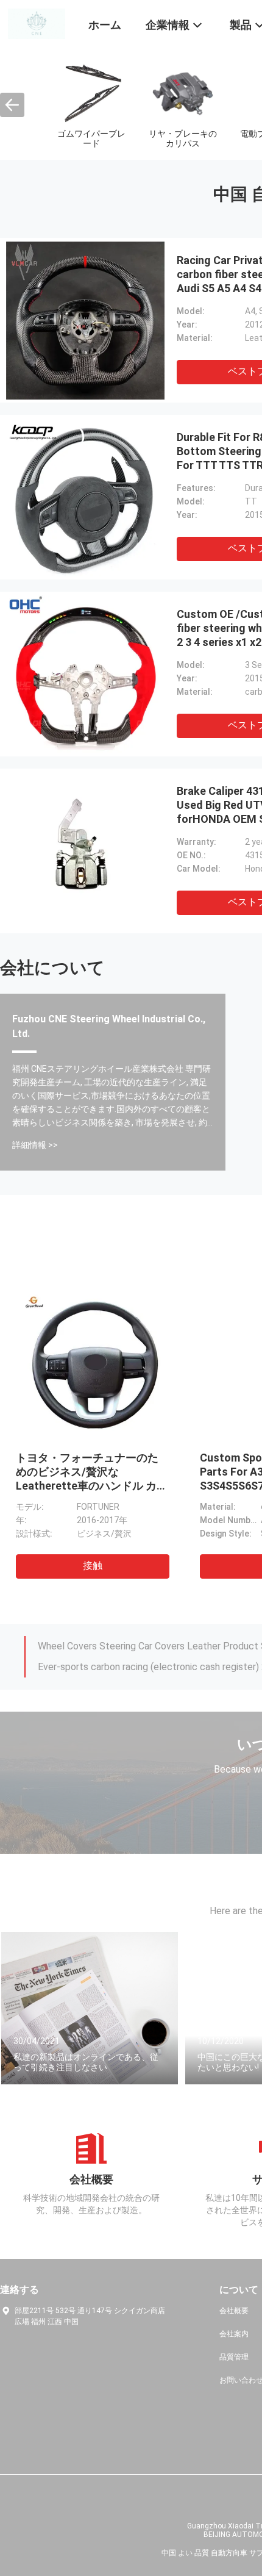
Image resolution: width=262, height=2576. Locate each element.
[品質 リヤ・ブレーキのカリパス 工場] (183, 92)
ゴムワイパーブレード (91, 138)
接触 (93, 1566)
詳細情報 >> (35, 1145)
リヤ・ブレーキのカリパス (183, 138)
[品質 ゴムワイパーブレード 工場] (91, 92)
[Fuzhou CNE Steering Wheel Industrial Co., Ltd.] (37, 23)
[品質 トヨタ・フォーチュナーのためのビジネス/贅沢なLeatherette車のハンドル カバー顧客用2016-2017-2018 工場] (92, 1362)
